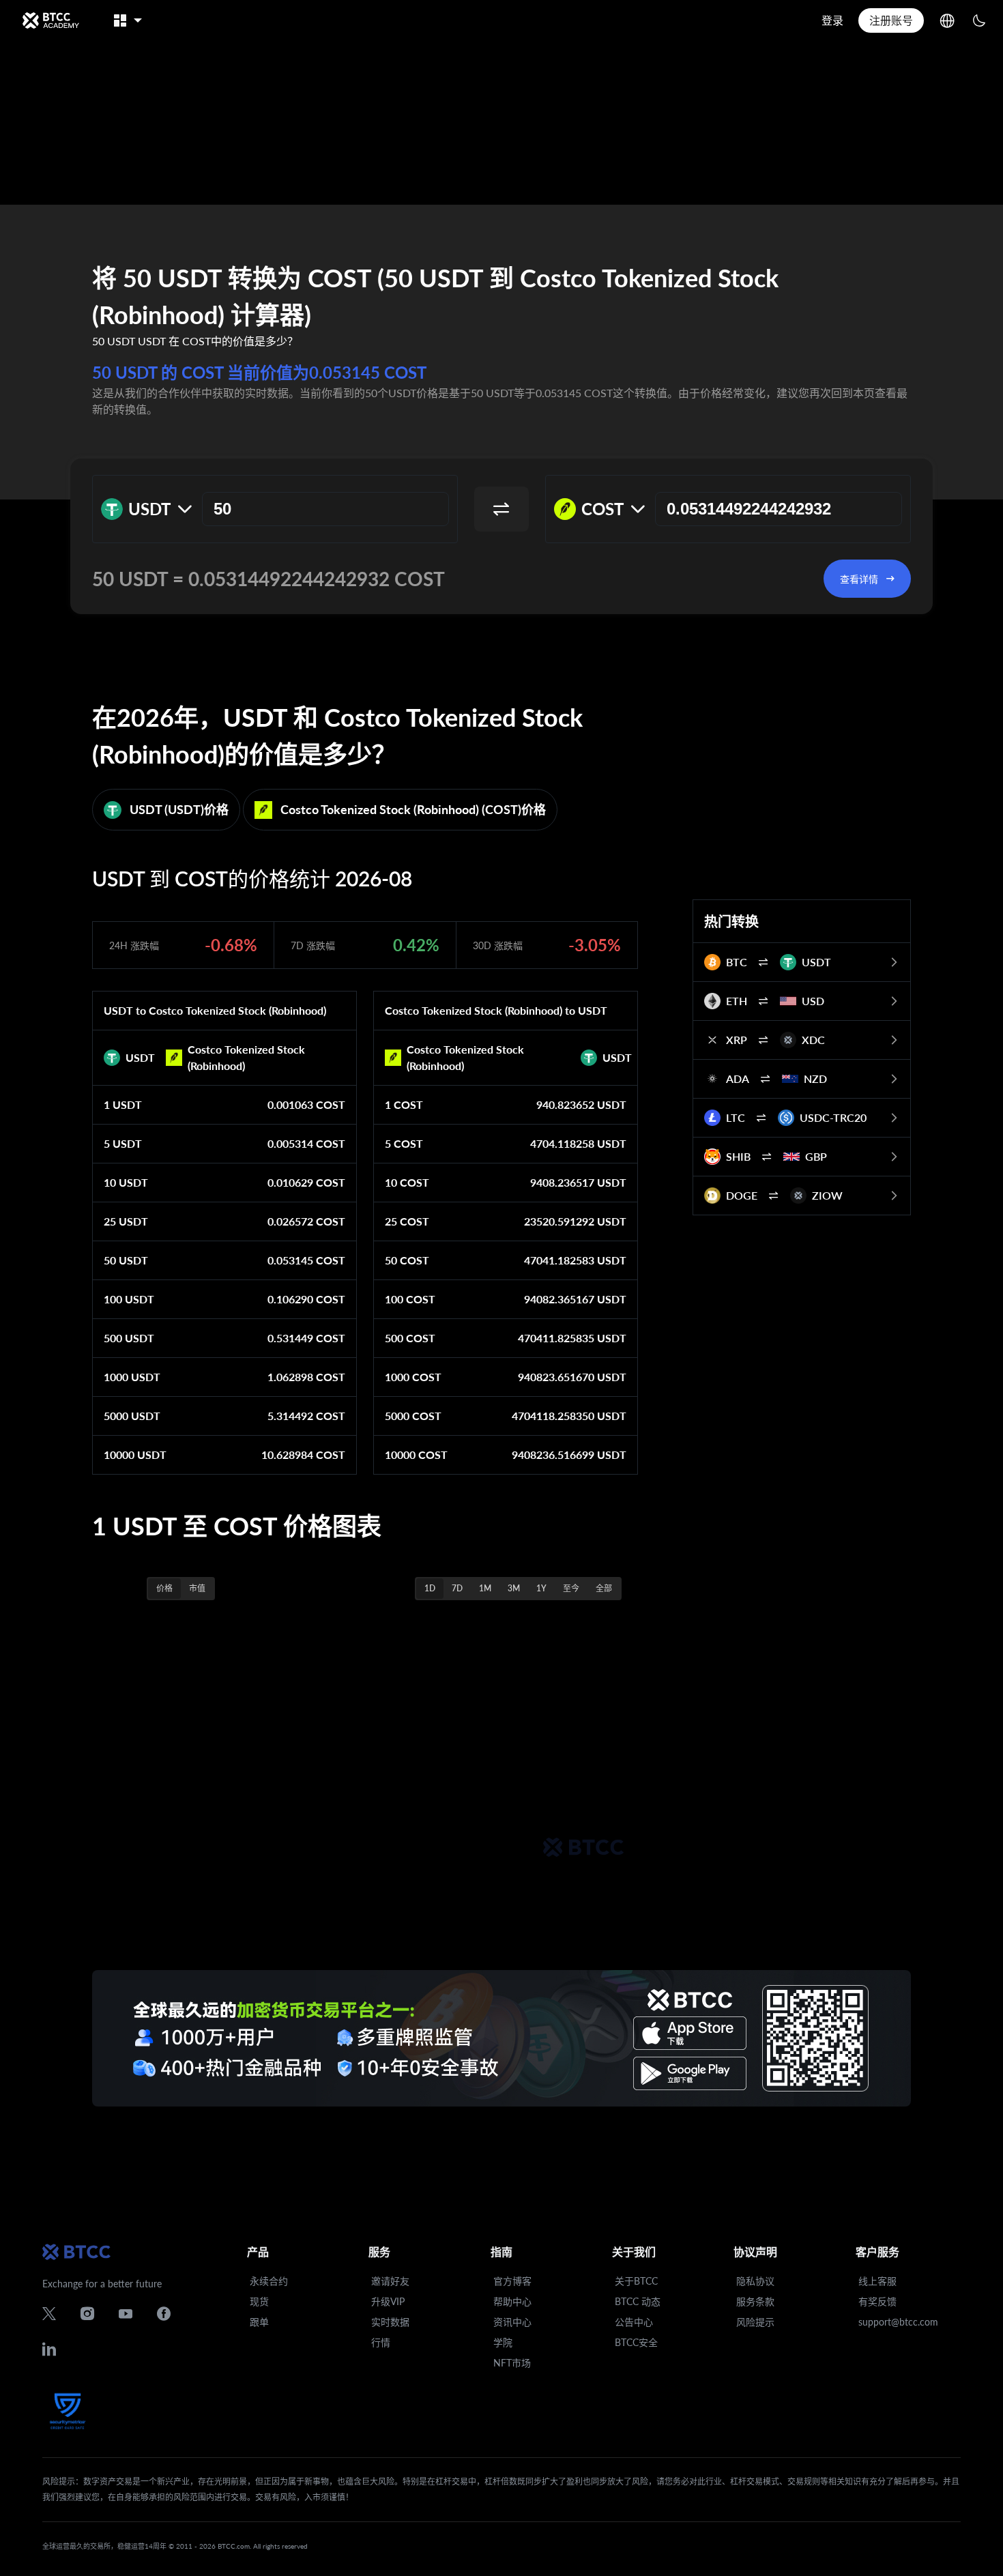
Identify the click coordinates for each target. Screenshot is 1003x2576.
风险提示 (755, 2322)
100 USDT (129, 1299)
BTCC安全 (636, 2342)
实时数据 (390, 2322)
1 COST (404, 1104)
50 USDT (126, 1260)
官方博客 (512, 2281)
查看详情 (859, 579)
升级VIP (388, 2301)
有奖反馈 (877, 2301)
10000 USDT (135, 1455)
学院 (503, 2342)
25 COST (407, 1221)
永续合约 (269, 2281)
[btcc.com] (50, 20)
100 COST (410, 1299)
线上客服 (877, 2281)
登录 (832, 20)
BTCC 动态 (638, 2301)
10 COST (407, 1182)
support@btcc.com (898, 2322)
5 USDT (123, 1143)
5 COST (404, 1143)
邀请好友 (390, 2281)
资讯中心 (512, 2322)
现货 (259, 2301)
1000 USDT (132, 1377)
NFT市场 (512, 2363)
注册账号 (891, 20)
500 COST (410, 1338)
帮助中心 (512, 2301)
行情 (381, 2342)
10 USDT (126, 1182)
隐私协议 (755, 2281)
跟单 (259, 2322)
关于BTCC (636, 2281)
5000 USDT (132, 1416)
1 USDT (123, 1104)
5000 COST (413, 1416)
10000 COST (416, 1455)
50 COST (407, 1260)
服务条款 (755, 2301)
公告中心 (634, 2322)
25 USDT (126, 1221)
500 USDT (129, 1338)
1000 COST (413, 1377)
